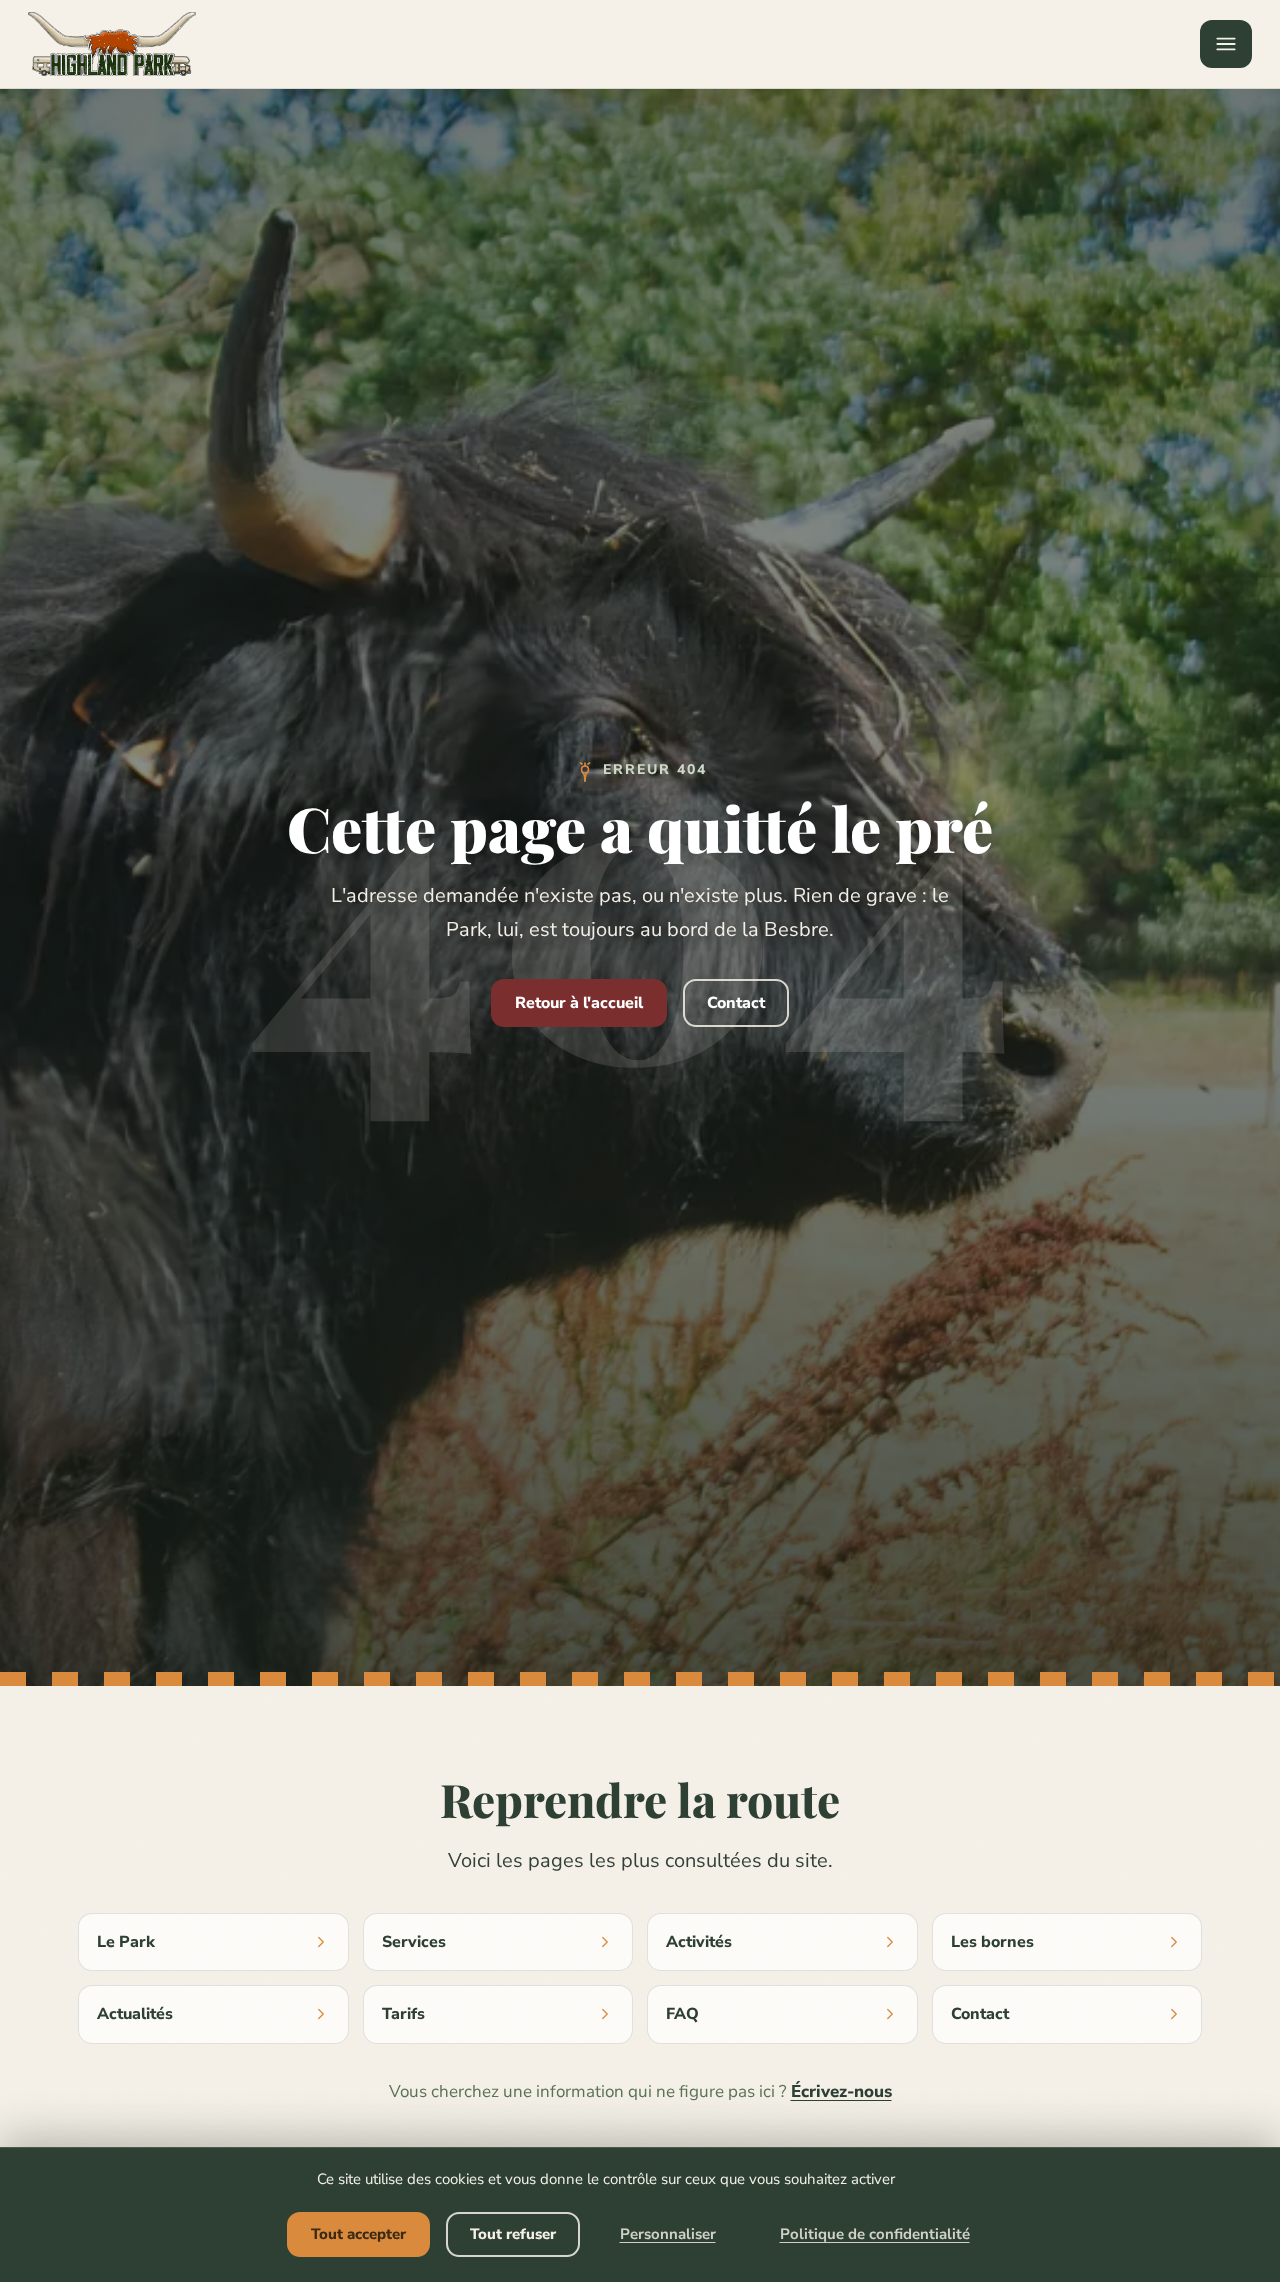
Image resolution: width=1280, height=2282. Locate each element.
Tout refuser (513, 2234)
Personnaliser (668, 2234)
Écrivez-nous (841, 2091)
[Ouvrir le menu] (1226, 44)
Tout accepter (358, 2234)
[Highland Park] (112, 44)
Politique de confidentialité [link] (875, 2234)
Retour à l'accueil (579, 1003)
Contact (736, 1003)
